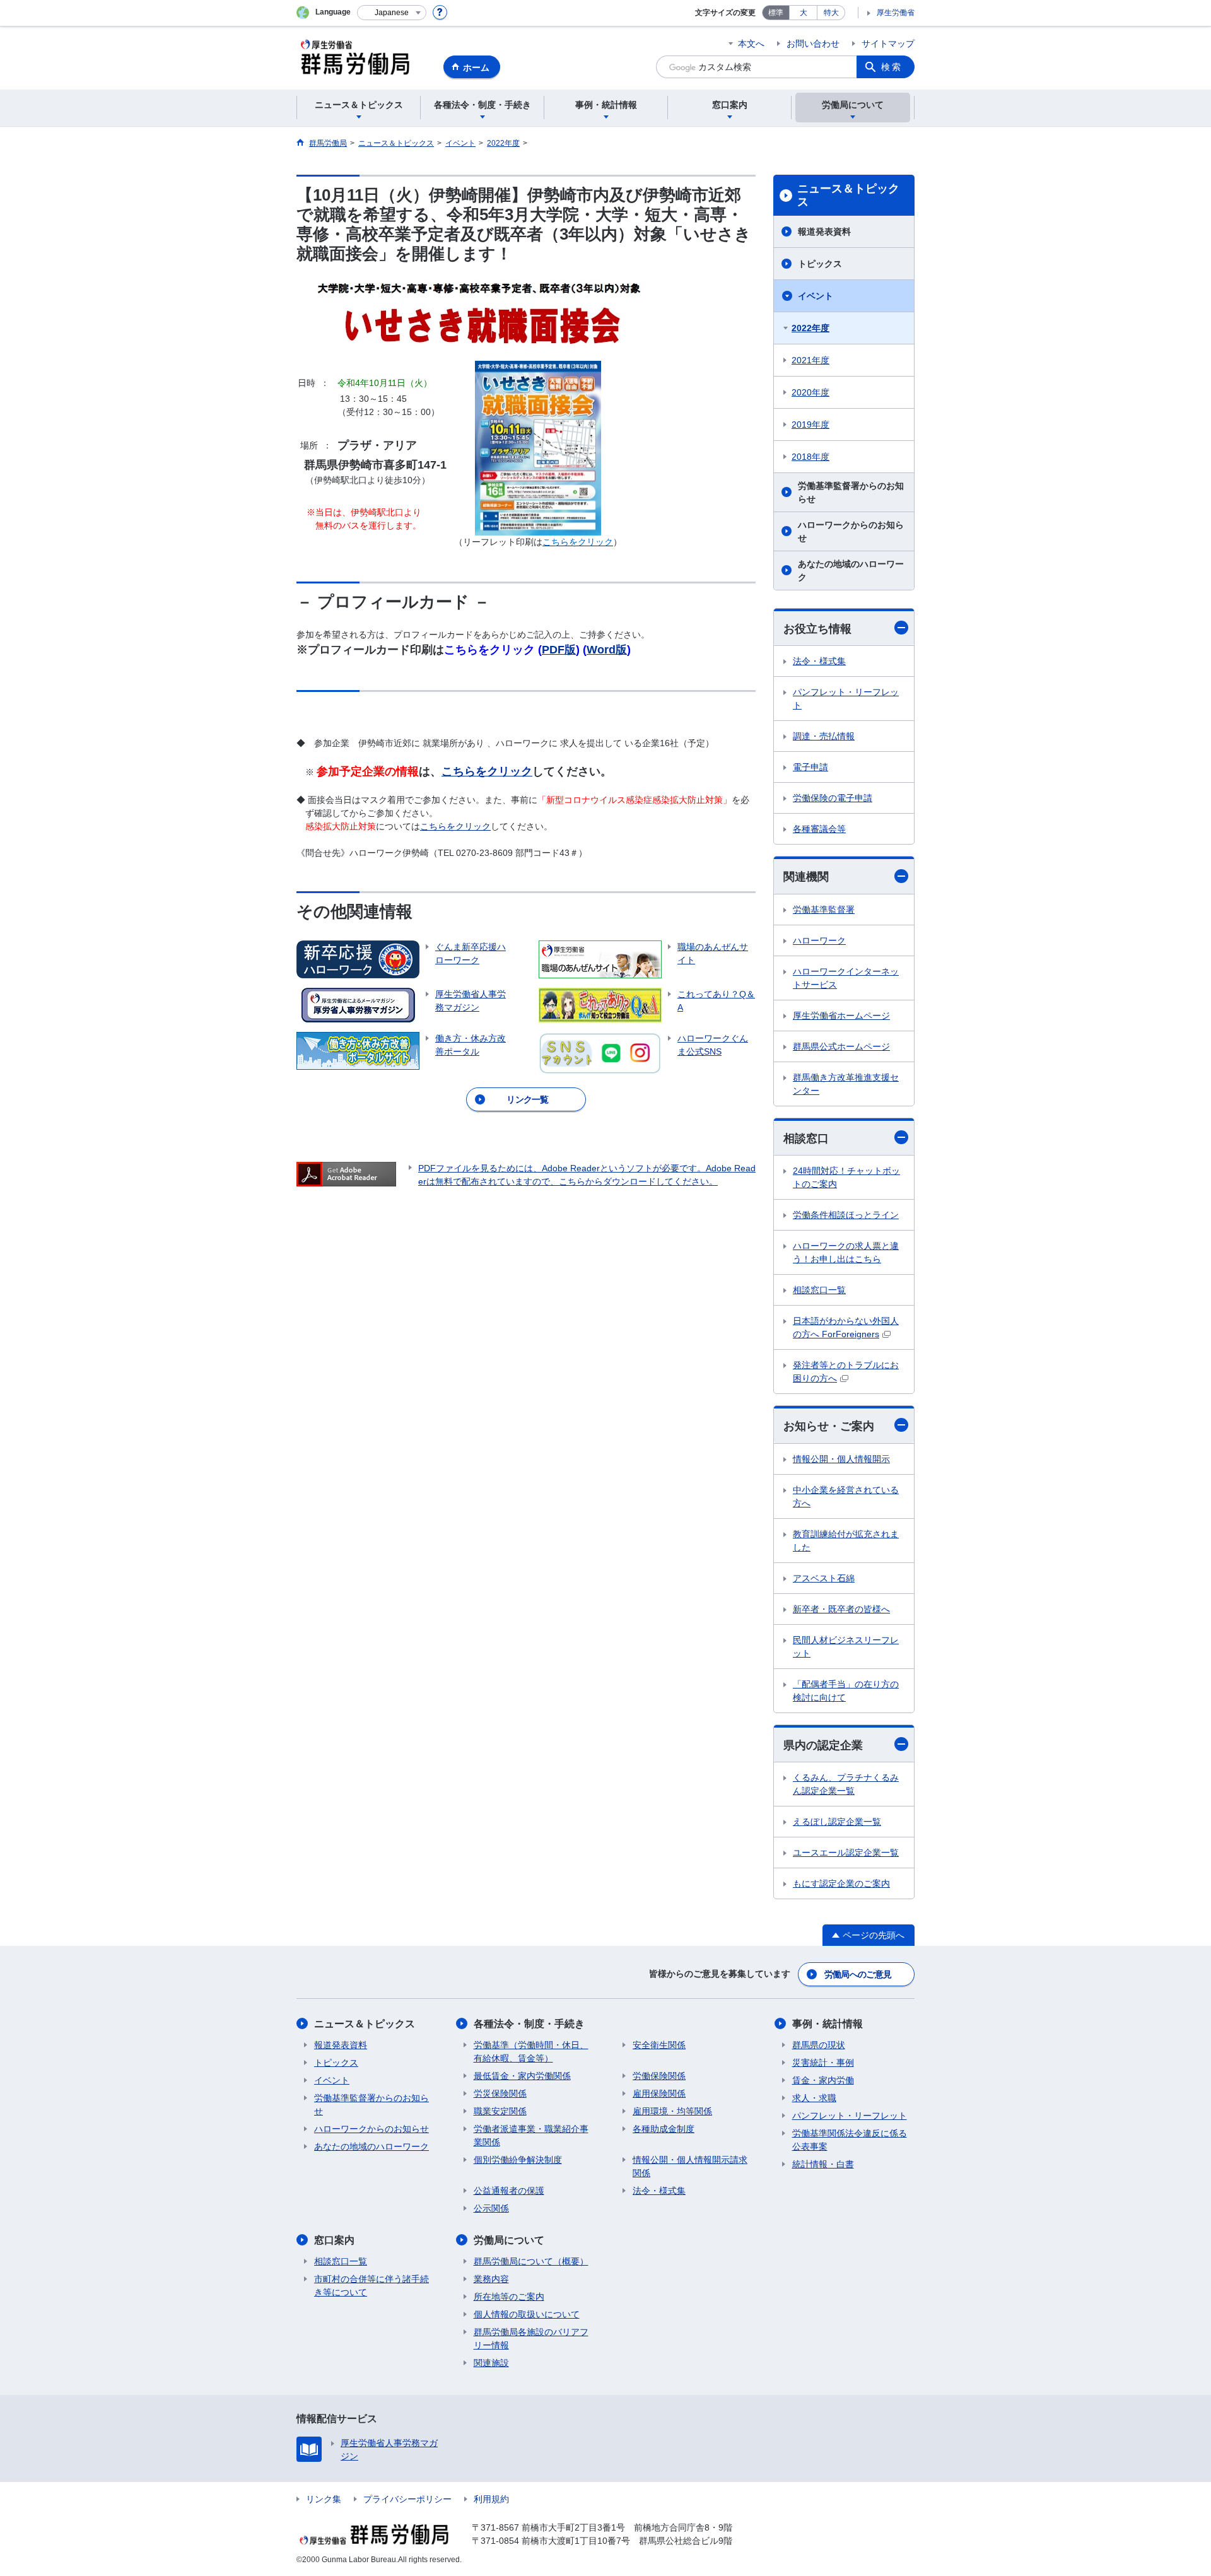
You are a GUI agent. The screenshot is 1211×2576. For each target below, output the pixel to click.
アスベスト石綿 (824, 1578)
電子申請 (810, 767)
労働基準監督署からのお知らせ (851, 492)
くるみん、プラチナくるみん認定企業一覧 (846, 1784)
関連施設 (491, 2363)
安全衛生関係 (659, 2045)
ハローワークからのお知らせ (851, 531)
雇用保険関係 (659, 2093)
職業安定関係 (500, 2111)
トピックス (820, 264)
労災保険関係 (500, 2093)
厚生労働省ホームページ (841, 1016)
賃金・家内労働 (823, 2080)
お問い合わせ (813, 44)
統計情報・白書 (823, 2164)
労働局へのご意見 (858, 1974)
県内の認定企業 (823, 1745)
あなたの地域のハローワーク (851, 571)
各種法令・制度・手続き (529, 2024)
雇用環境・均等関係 (672, 2111)
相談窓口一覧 (819, 1290)
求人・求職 (814, 2098)
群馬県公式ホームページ (841, 1046)
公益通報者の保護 (509, 2191)
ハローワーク (819, 940)
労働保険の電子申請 (833, 798)
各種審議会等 (819, 829)
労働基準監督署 (824, 910)
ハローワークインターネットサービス (846, 978)
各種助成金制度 (664, 2129)
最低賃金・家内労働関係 (522, 2076)
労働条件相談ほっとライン (846, 1215)
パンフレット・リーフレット (846, 699)
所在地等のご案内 (509, 2297)
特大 (831, 13)
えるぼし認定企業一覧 (837, 1822)
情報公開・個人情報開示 (841, 1459)
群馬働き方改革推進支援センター (846, 1084)
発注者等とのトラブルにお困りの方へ (846, 1372)
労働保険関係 (659, 2076)
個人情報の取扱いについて (527, 2314)
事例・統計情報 (828, 2024)
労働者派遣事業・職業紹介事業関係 (531, 2135)
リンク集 (324, 2499)
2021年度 (810, 360)
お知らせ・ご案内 (829, 1426)
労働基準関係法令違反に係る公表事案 (850, 2140)
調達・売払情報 (824, 736)
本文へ (751, 44)
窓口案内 (334, 2240)
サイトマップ (888, 44)
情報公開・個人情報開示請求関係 (690, 2166)
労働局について (509, 2240)
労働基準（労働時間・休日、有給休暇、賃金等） (531, 2052)
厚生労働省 (896, 13)
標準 (776, 13)
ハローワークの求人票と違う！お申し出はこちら (846, 1252)
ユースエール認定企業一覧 (846, 1853)
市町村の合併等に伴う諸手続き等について (371, 2286)
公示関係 (491, 2208)
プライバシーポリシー (407, 2499)
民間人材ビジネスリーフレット (846, 1647)
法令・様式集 (819, 661)
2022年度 (810, 328)
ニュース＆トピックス (848, 196)
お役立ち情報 (817, 629)
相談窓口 (806, 1139)
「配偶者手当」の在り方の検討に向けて (846, 1691)
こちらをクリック (487, 771)
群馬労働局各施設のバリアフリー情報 (531, 2339)
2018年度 (810, 457)
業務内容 (491, 2279)
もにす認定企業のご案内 (841, 1883)
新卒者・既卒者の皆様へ (841, 1609)
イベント (816, 296)
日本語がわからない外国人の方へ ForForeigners (846, 1327)
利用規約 (491, 2499)
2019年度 (810, 424)
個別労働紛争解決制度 (518, 2160)
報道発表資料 (824, 231)
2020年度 (810, 392)
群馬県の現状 (819, 2045)
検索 (892, 67)
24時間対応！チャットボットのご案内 (846, 1177)
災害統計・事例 (823, 2063)
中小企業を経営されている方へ (846, 1496)
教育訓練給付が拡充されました (846, 1541)
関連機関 (806, 877)
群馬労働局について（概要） (531, 2261)
